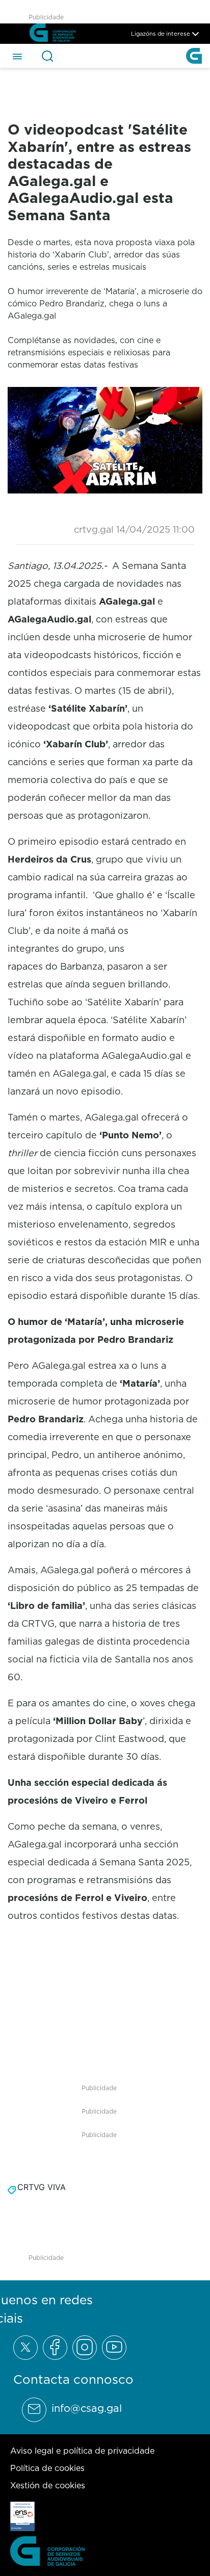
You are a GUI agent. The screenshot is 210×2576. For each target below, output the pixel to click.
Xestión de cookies (48, 2485)
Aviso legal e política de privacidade (82, 2451)
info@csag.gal (87, 2408)
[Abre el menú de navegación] (17, 56)
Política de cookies (47, 2468)
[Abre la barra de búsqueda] (47, 56)
